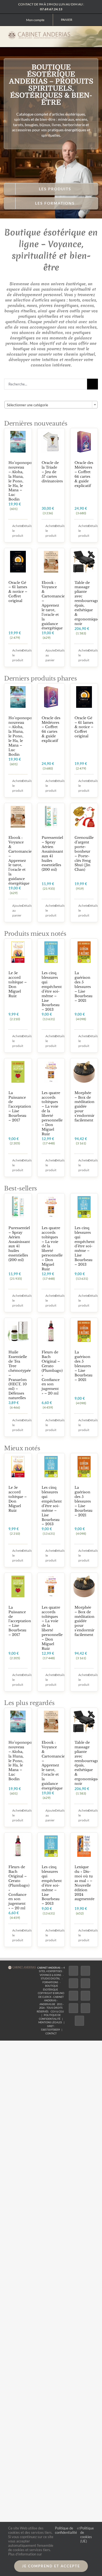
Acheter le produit (15, 531)
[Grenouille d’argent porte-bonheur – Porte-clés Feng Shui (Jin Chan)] (84, 817)
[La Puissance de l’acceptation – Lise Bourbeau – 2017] (18, 1072)
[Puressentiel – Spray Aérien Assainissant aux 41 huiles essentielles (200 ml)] (51, 817)
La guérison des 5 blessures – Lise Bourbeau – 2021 (84, 987)
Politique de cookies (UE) (87, 2535)
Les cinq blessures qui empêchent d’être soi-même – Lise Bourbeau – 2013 (52, 991)
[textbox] (51, 405)
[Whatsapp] (85, 2008)
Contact (51, 2033)
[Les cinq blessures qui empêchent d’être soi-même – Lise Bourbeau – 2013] (51, 952)
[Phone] (79, 2021)
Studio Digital (50, 1978)
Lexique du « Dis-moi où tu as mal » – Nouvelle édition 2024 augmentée (84, 1883)
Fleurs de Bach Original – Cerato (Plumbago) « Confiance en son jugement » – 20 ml (52, 1373)
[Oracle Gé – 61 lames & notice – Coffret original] (18, 562)
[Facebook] (73, 1971)
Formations (50, 1982)
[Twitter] (85, 1971)
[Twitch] (73, 1996)
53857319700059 (50, 2030)
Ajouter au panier (48, 655)
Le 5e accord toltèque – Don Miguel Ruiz (18, 984)
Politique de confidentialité (66, 2530)
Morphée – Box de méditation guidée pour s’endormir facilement (84, 1107)
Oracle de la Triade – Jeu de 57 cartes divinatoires (52, 472)
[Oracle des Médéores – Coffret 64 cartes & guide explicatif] (84, 442)
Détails (25, 526)
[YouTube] (85, 1996)
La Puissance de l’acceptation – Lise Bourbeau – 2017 (20, 1107)
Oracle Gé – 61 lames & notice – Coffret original (18, 592)
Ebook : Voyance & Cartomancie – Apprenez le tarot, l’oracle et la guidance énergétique (53, 605)
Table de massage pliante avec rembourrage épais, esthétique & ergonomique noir (87, 603)
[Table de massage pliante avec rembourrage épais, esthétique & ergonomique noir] (84, 562)
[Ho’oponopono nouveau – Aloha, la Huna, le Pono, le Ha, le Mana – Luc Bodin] (18, 442)
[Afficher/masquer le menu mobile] (92, 35)
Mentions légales (50, 2022)
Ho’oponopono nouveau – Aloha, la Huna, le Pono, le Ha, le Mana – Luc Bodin (23, 481)
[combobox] (51, 405)
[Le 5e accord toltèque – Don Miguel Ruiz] (18, 952)
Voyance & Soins (50, 1975)
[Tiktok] (85, 1983)
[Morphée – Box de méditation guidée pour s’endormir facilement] (84, 1072)
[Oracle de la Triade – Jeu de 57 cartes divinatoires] (51, 442)
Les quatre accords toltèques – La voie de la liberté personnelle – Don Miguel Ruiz (52, 1113)
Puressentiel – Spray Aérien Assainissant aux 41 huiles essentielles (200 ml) (52, 854)
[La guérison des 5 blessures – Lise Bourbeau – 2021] (84, 952)
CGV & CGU (57, 2012)
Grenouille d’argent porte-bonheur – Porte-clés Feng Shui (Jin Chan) (84, 854)
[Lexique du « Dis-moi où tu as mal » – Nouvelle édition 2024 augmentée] (84, 1846)
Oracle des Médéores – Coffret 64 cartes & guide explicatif (84, 474)
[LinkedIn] (73, 2008)
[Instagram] (73, 1983)
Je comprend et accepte (51, 2566)
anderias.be (47, 2004)
